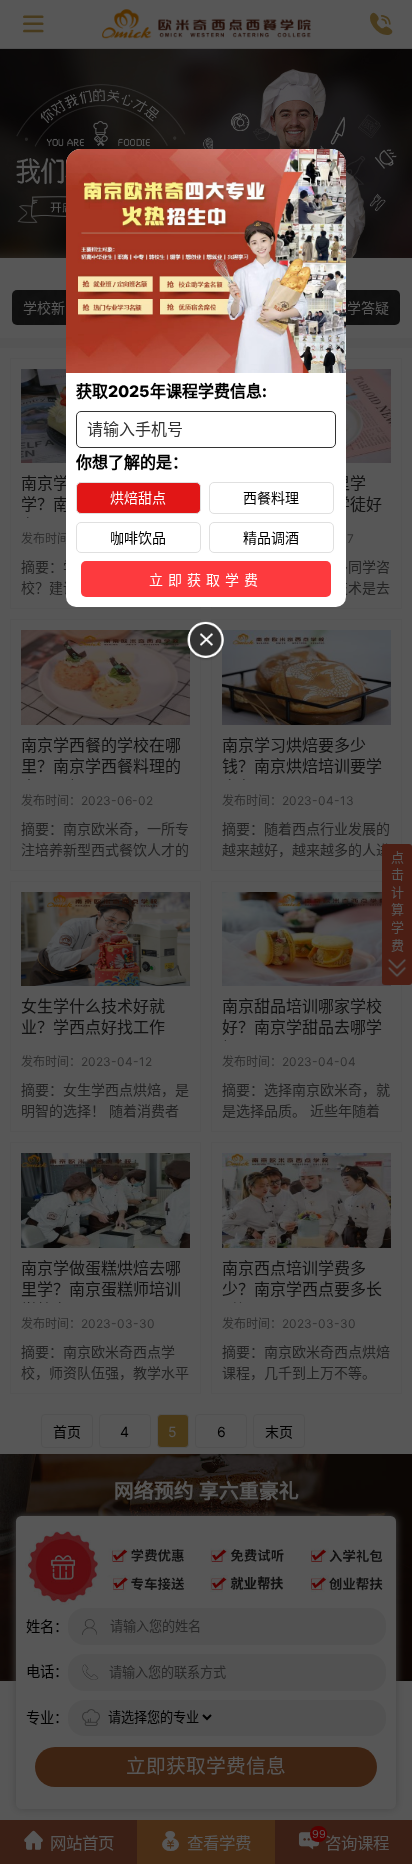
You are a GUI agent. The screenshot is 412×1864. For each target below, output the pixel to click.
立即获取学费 (206, 580)
